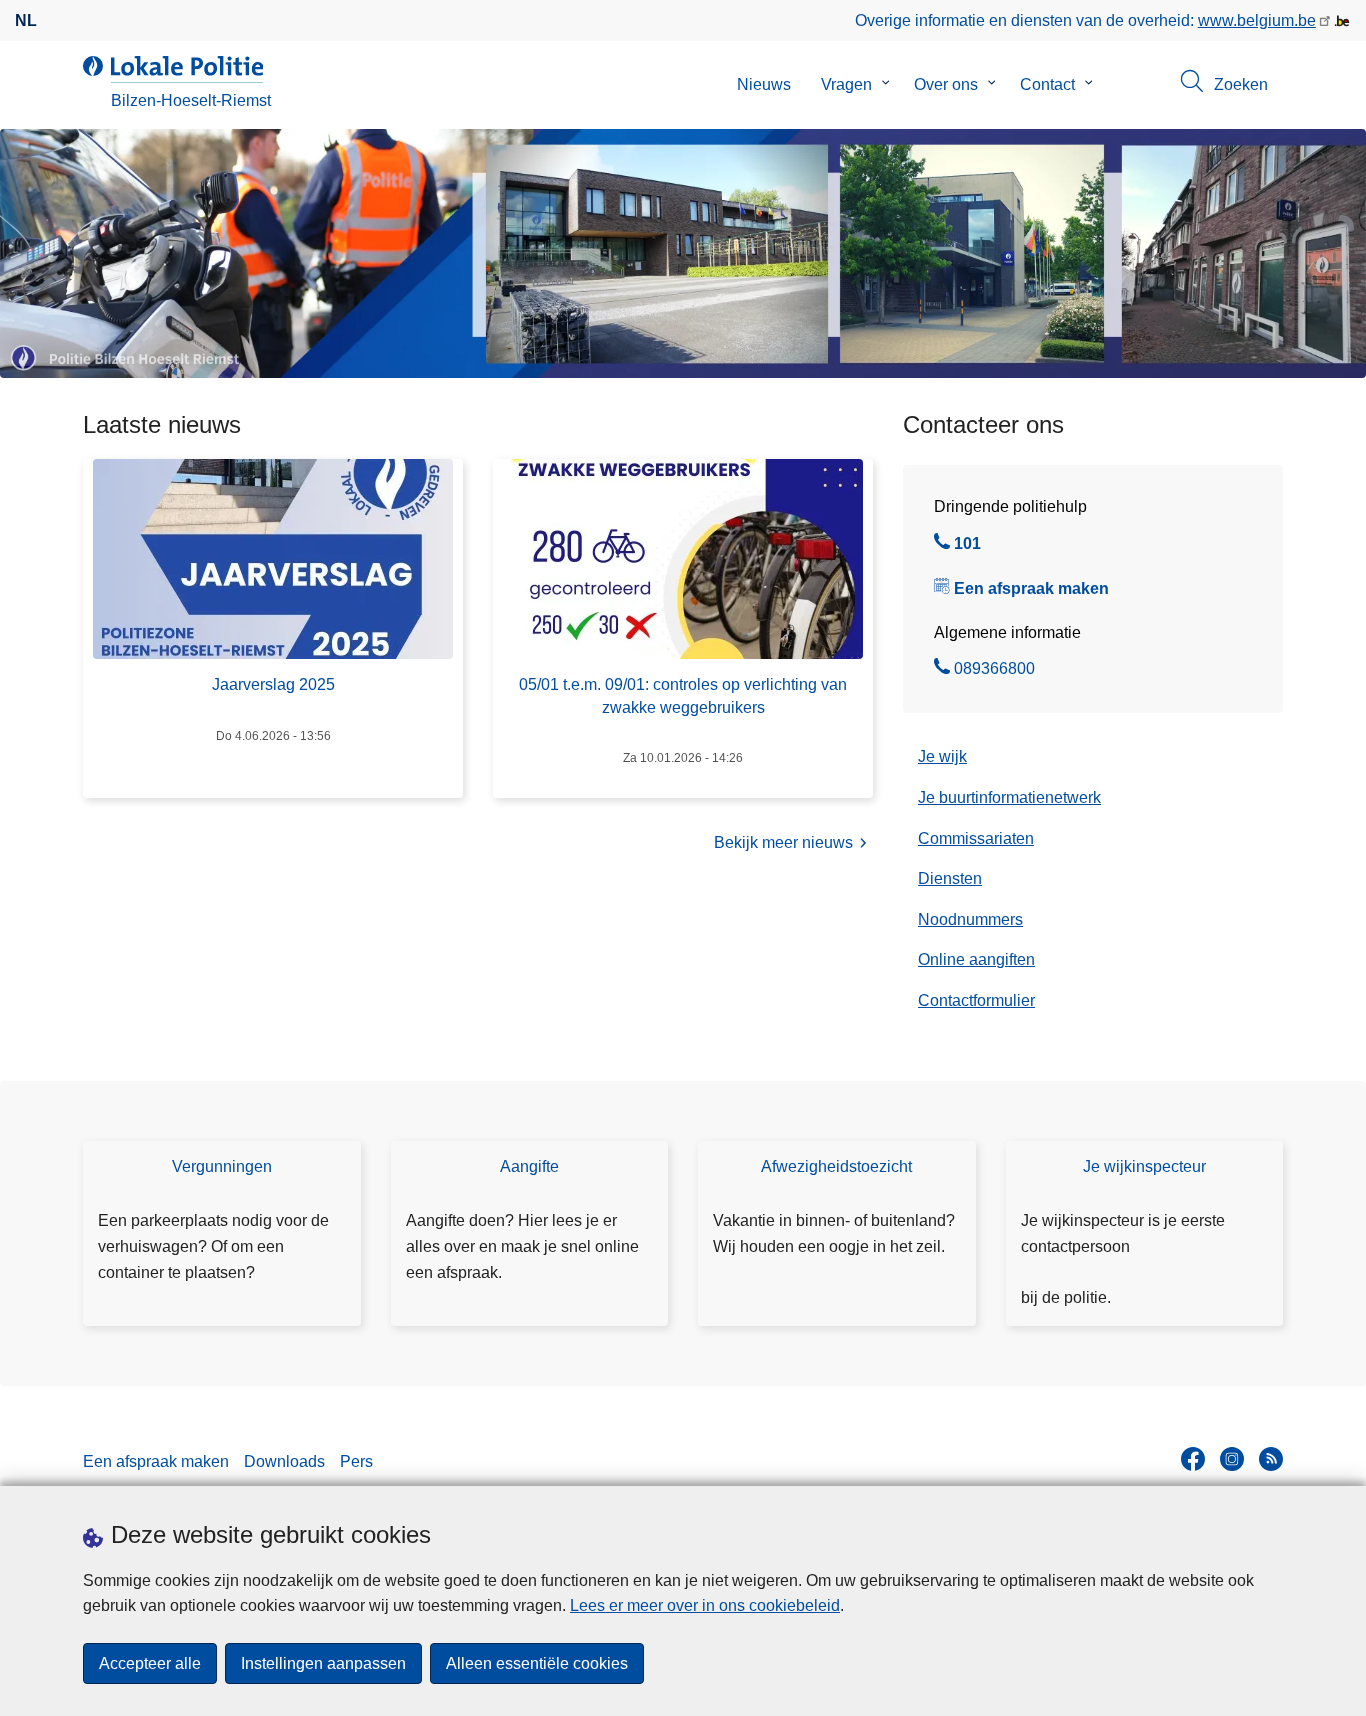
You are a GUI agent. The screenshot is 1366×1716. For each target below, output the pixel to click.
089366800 (994, 671)
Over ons (946, 84)
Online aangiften (976, 959)
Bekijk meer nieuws (783, 842)
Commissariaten (976, 838)
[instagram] (1232, 1459)
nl (26, 20)
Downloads (284, 1461)
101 (967, 546)
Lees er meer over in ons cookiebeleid (705, 1605)
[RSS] (1271, 1459)
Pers (356, 1461)
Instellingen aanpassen (323, 1663)
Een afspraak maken (1031, 588)
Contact (1047, 84)
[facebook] (1193, 1459)
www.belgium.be (1257, 20)
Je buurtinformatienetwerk (1009, 797)
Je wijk (942, 756)
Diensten (950, 878)
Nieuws (764, 84)
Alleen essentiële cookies (537, 1663)
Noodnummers (970, 919)
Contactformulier (976, 1000)
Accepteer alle (150, 1663)
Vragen (846, 84)
